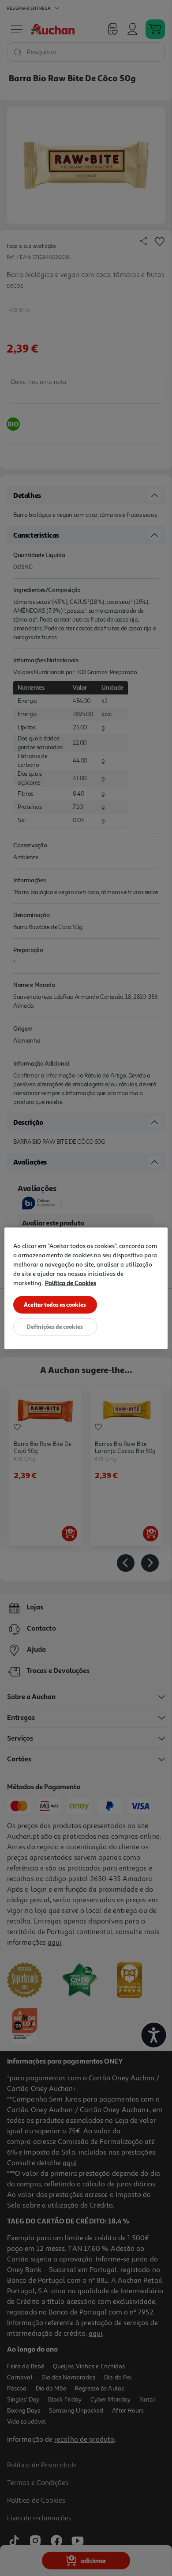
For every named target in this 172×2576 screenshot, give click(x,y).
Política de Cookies (71, 1282)
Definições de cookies (55, 1326)
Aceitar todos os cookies (55, 1304)
